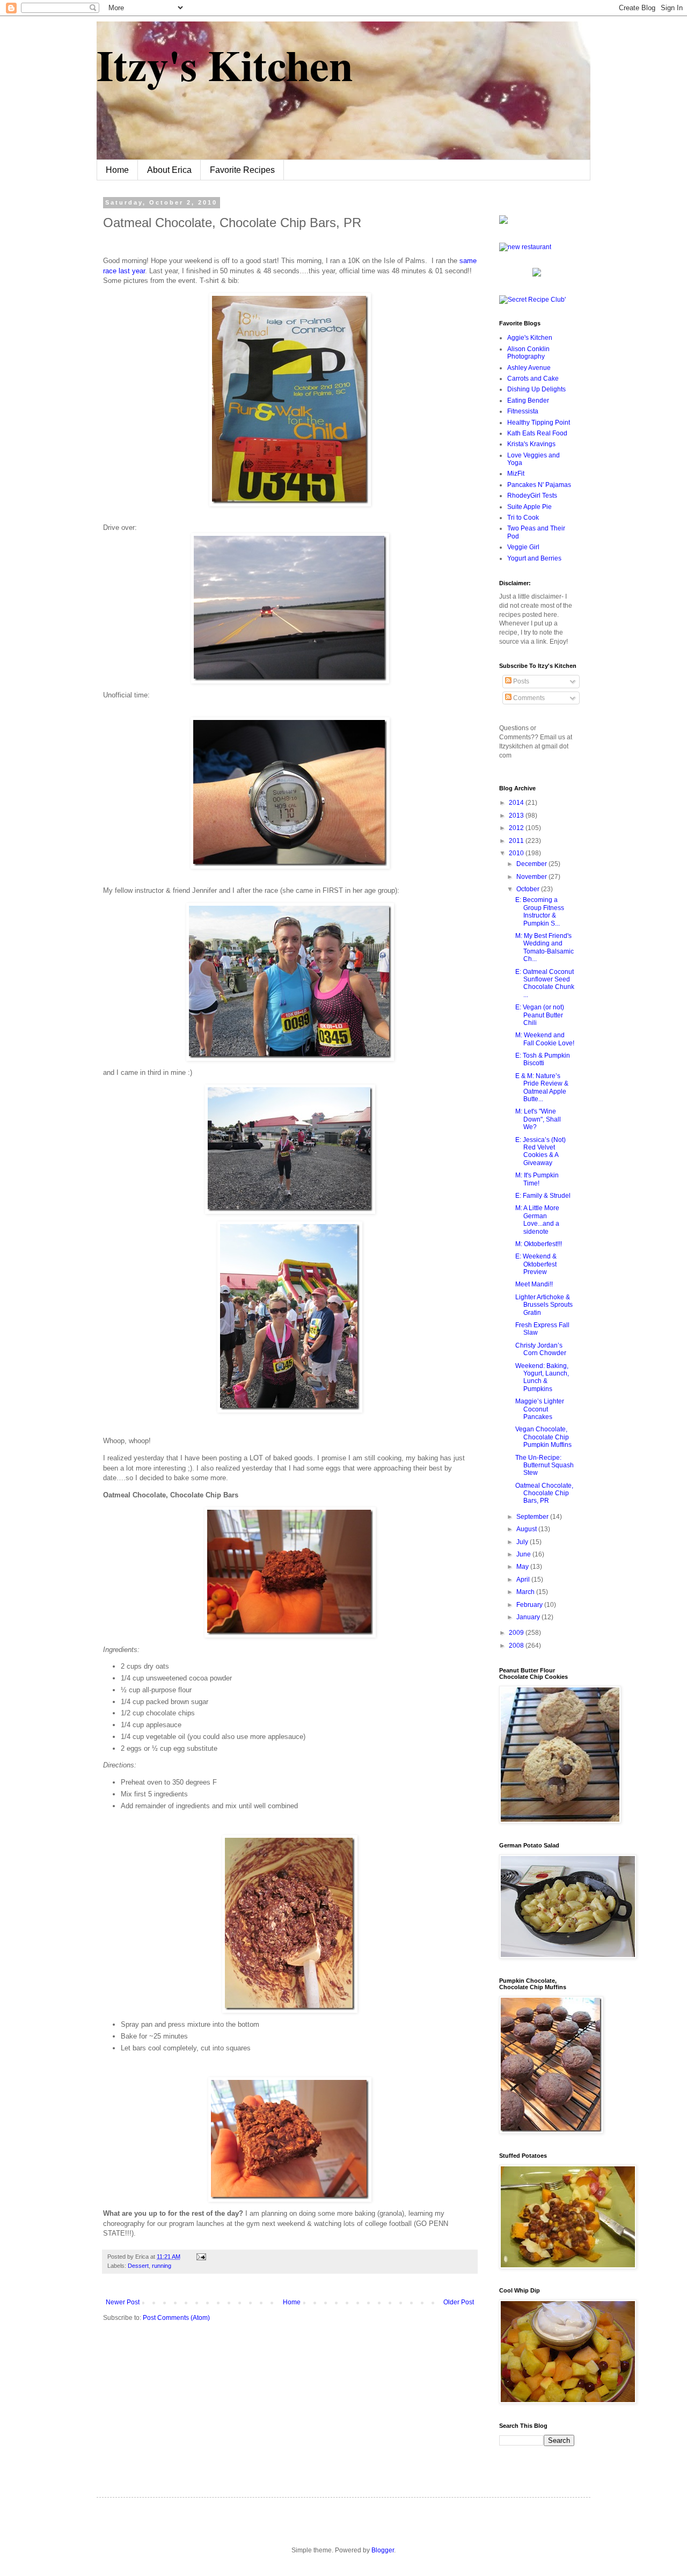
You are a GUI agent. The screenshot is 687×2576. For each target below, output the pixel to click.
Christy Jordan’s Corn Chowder (541, 1349)
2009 (517, 1633)
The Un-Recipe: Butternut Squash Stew (545, 1465)
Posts (520, 681)
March (526, 1592)
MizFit (516, 474)
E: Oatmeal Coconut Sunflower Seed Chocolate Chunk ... (545, 983)
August (527, 1529)
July (523, 1542)
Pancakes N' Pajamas (539, 485)
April (524, 1580)
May (523, 1567)
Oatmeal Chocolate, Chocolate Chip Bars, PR (544, 1493)
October (529, 889)
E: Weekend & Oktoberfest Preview (536, 1264)
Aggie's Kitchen (530, 338)
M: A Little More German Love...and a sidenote (537, 1220)
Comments (528, 698)
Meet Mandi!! (534, 1284)
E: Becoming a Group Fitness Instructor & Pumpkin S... (540, 911)
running (162, 2266)
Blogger (383, 2550)
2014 (517, 803)
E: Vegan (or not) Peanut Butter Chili (540, 1015)
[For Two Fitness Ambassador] (503, 222)
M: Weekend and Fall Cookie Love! (545, 1039)
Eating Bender (528, 401)
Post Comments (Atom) (176, 2318)
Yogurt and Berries (534, 558)
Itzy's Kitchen (225, 64)
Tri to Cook (523, 518)
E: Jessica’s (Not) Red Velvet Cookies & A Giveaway (540, 1151)
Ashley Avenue (529, 368)
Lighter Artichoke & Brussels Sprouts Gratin (544, 1305)
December (532, 864)
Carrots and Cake (533, 379)
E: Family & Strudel (543, 1196)
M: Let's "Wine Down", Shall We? (538, 1119)
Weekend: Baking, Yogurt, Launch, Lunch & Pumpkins (542, 1377)
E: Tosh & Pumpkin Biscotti (543, 1059)
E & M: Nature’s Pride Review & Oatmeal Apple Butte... (542, 1087)
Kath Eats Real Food (537, 433)
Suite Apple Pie (529, 507)
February (530, 1605)
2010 (517, 853)
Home (117, 170)
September (533, 1517)
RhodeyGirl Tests (532, 496)
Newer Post (123, 2302)
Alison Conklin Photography (528, 353)
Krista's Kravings (531, 444)
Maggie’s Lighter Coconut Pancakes (540, 1409)
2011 (517, 841)
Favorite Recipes (242, 170)
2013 (517, 816)
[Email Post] (200, 2257)
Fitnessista (523, 411)
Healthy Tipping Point (539, 423)
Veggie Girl (523, 547)
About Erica (169, 170)
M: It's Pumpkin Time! (537, 1179)
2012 (517, 828)
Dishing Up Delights (536, 389)
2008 (517, 1646)
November (532, 877)
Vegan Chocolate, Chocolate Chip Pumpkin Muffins (543, 1437)
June (524, 1554)
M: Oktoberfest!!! (539, 1244)
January (529, 1617)
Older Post (459, 2302)
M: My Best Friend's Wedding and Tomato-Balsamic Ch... (545, 947)
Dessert (138, 2266)
